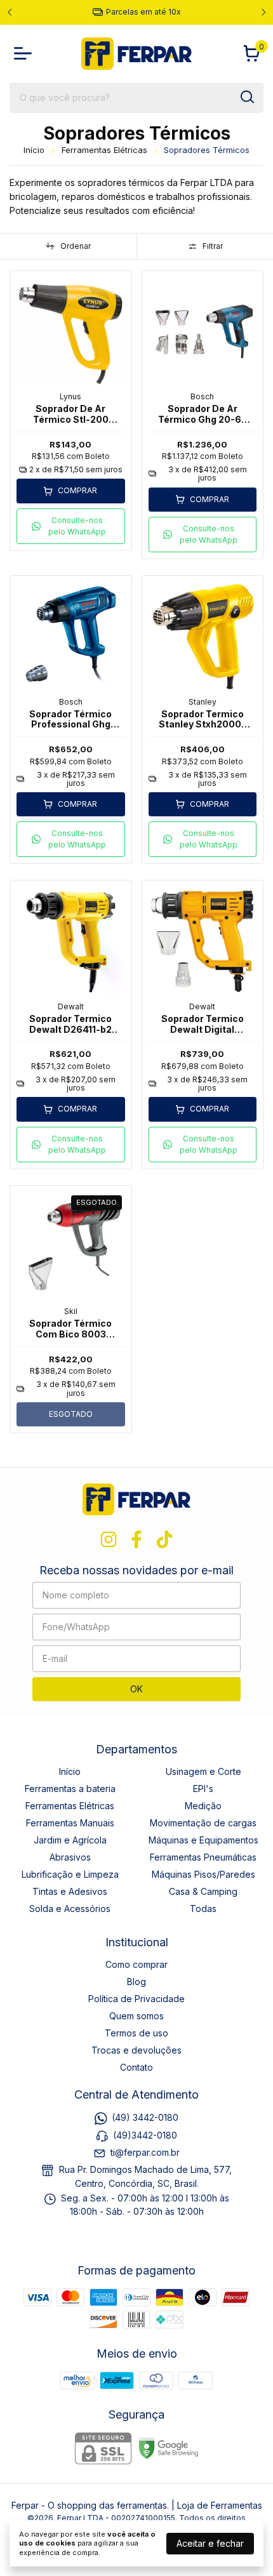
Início (34, 150)
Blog (136, 1982)
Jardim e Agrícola (70, 1840)
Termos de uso (136, 2033)
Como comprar (136, 1964)
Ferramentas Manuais (70, 1823)
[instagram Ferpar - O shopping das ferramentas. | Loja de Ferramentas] (109, 1539)
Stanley (203, 702)
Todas (203, 1909)
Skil (71, 1311)
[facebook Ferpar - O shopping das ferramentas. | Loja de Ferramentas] (136, 1539)
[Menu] (25, 53)
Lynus (70, 396)
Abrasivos (70, 1857)
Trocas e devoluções (136, 2050)
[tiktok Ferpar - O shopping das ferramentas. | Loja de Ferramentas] (164, 1539)
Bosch (202, 396)
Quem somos (136, 2016)
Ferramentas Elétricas (104, 150)
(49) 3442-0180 (145, 2117)
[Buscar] (246, 97)
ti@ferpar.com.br (145, 2152)
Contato (136, 2067)
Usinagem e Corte (203, 1771)
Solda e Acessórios (70, 1909)
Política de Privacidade (136, 1999)
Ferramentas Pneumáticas (203, 1857)
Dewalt (71, 1006)
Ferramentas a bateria (70, 1789)
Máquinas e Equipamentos (203, 1840)
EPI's (203, 1789)
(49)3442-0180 (145, 2135)
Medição (203, 1806)
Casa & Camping (203, 1891)
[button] (71, 526)
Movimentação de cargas (203, 1823)
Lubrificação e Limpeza (70, 1874)
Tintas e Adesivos (70, 1891)
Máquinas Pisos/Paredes (203, 1874)
